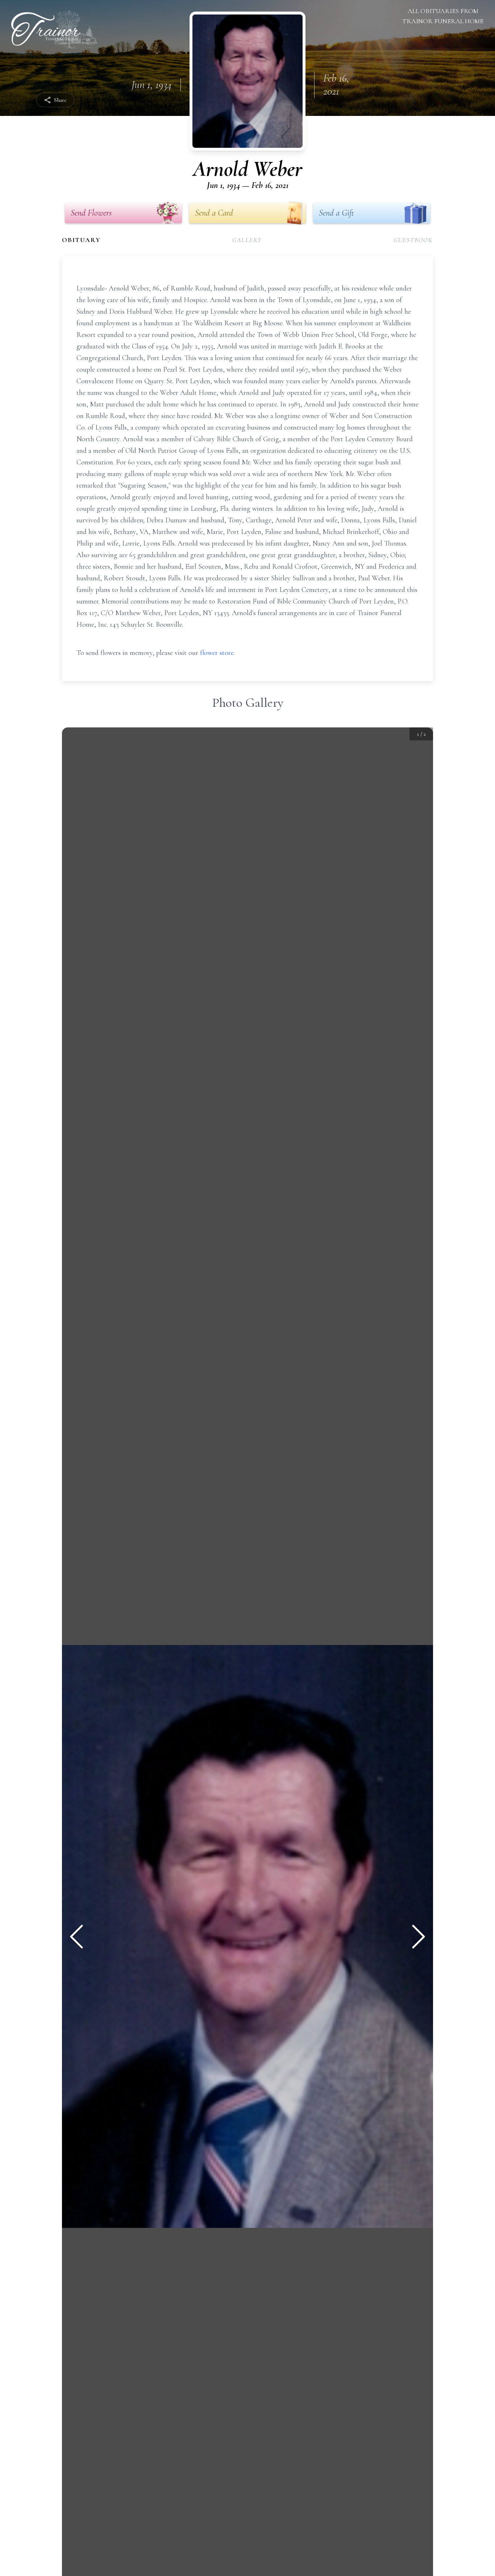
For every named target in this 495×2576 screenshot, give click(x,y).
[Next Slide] (419, 1937)
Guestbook (413, 240)
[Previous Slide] (76, 1937)
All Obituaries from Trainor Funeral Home (443, 16)
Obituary (81, 240)
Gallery (247, 240)
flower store (217, 653)
